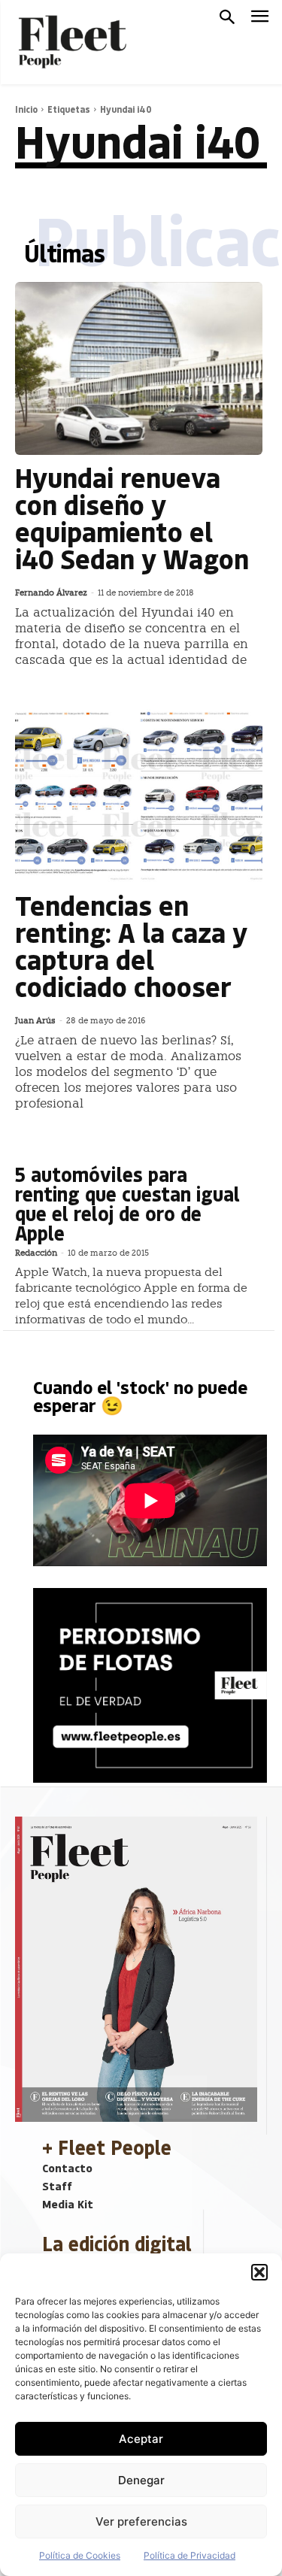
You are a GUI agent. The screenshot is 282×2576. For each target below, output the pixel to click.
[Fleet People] (71, 42)
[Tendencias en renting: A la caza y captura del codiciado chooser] (139, 796)
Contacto (67, 2168)
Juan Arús (35, 1021)
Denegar (141, 2480)
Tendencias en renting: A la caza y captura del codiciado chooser (131, 946)
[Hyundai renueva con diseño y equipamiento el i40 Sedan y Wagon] (139, 368)
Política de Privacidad (190, 2555)
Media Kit (68, 2204)
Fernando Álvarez (51, 593)
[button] (259, 2272)
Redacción (36, 1253)
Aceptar (141, 2439)
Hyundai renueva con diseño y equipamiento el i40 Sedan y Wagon (132, 518)
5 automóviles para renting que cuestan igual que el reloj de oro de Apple (127, 1203)
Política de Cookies (80, 2555)
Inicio (26, 109)
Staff (57, 2186)
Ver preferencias (141, 2521)
